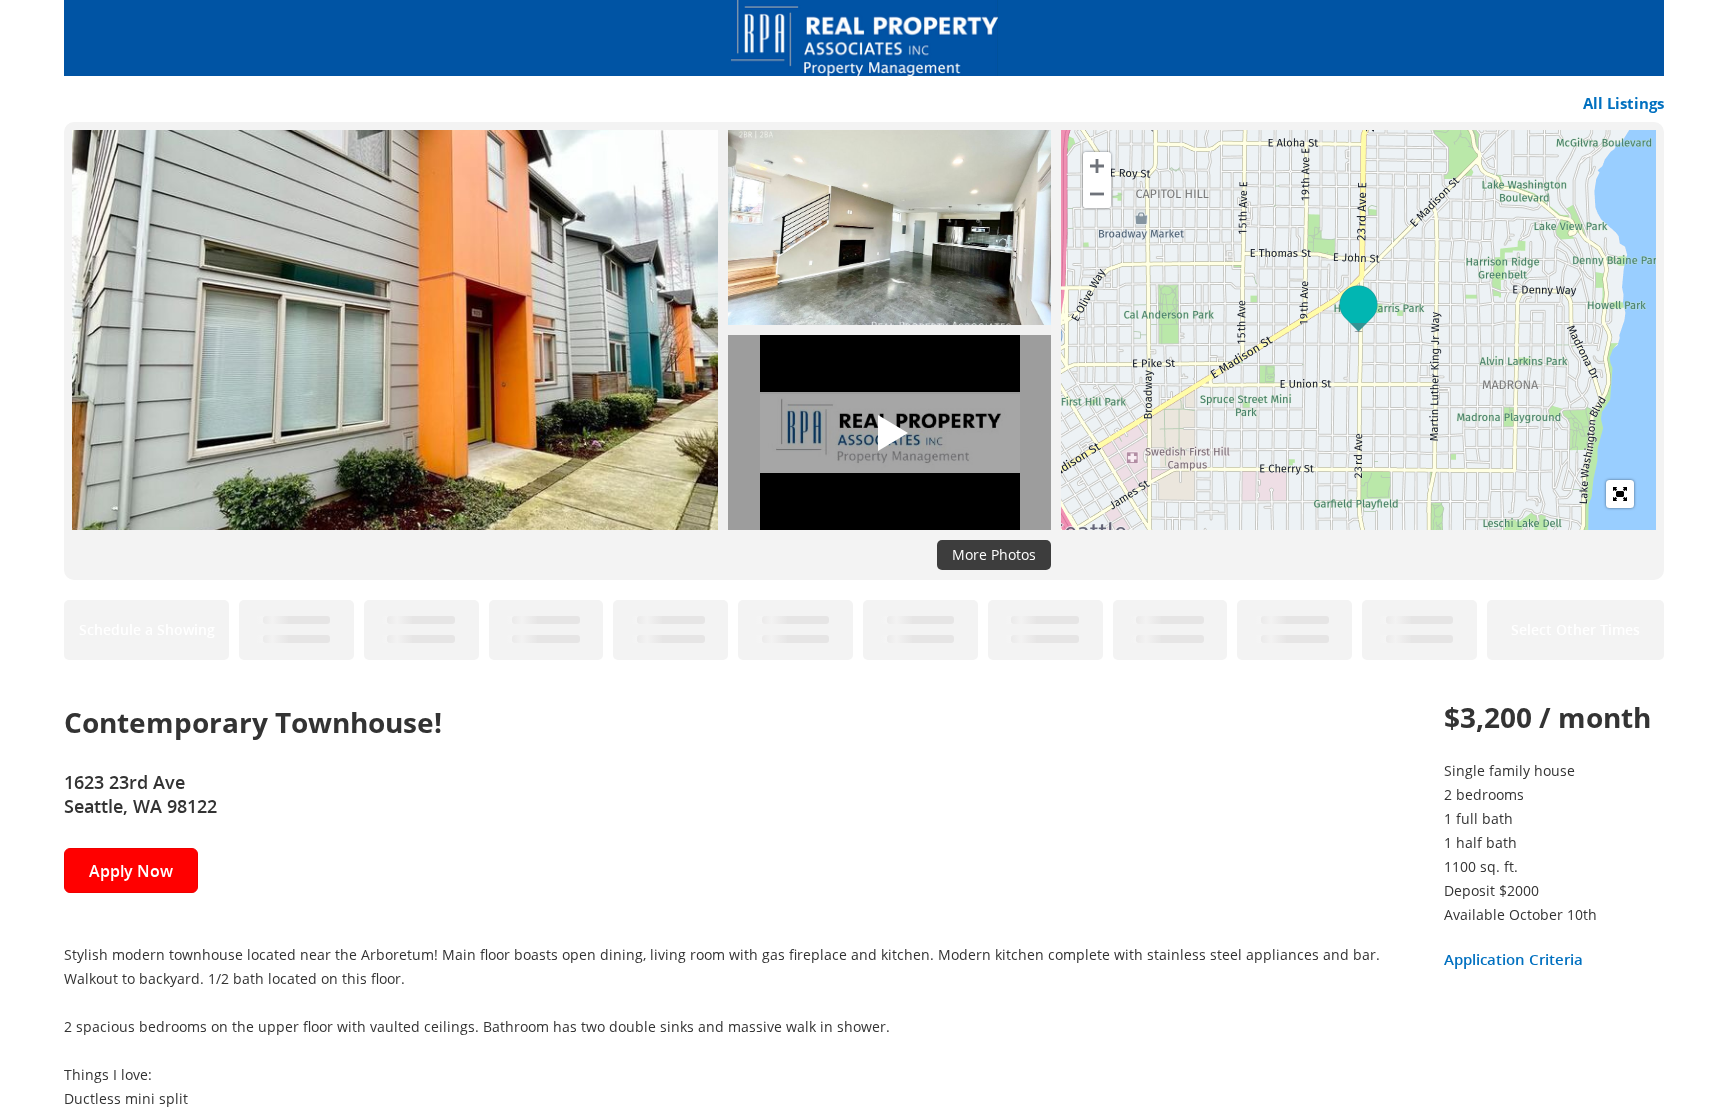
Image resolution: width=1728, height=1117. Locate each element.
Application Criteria (1513, 959)
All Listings (1623, 103)
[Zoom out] (1097, 194)
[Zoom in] (1097, 166)
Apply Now (131, 871)
